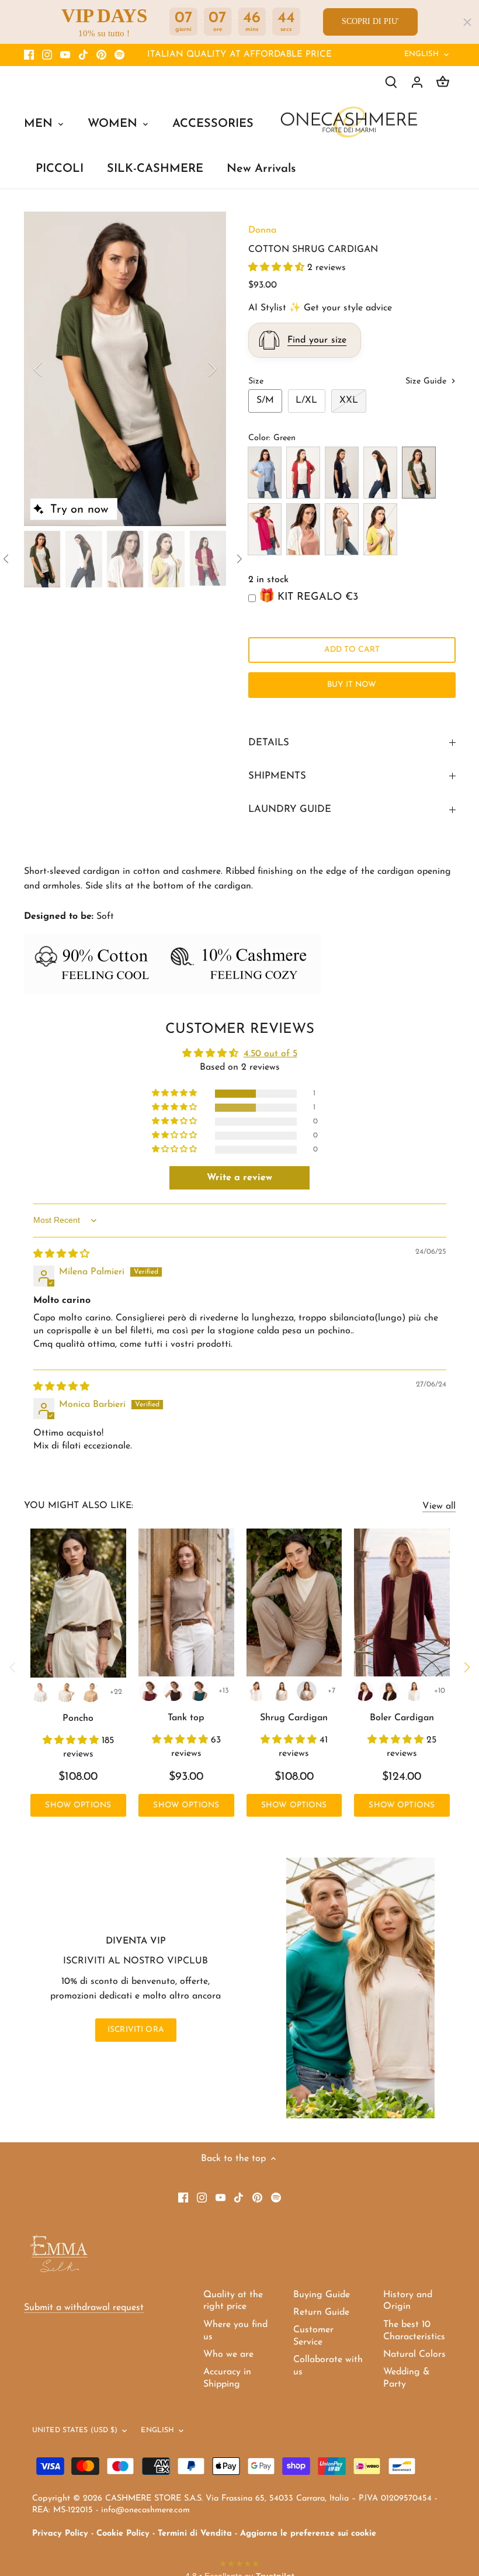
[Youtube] (65, 55)
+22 (116, 1692)
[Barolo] (149, 1691)
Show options (78, 1805)
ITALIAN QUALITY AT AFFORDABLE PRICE (239, 55)
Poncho (78, 1719)
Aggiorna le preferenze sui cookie (308, 2534)
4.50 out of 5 (270, 1054)
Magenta (265, 529)
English (422, 54)
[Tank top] (186, 1602)
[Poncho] (79, 1603)
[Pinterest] (101, 55)
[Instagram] (47, 55)
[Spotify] (119, 55)
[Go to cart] (443, 82)
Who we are (228, 2354)
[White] (40, 1692)
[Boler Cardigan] (402, 1602)
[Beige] (307, 1691)
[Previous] (53, 369)
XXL (349, 400)
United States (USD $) (75, 2430)
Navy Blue (342, 473)
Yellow (380, 529)
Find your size (317, 340)
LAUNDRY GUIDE (290, 809)
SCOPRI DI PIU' (370, 21)
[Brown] (173, 1691)
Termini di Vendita (195, 2534)
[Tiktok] (83, 55)
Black (380, 473)
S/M (265, 400)
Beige (342, 529)
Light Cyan (265, 473)
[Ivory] (65, 1692)
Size (256, 381)
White (303, 529)
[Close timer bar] (467, 22)
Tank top (186, 1718)
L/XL (306, 400)
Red (303, 473)
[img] (61, 1254)
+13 (224, 1691)
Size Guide (427, 381)
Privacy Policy (60, 2534)
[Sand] (282, 1691)
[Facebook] (29, 55)
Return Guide (321, 2312)
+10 (440, 1691)
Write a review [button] (239, 1178)
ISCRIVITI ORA (136, 2030)
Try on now (79, 510)
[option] (125, 369)
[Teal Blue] (199, 1691)
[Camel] (91, 1692)
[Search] (391, 82)
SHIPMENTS (277, 776)
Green (419, 473)
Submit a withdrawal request (84, 2308)
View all (439, 1506)
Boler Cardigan (402, 1718)
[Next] (197, 369)
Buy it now (352, 685)
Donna (262, 230)
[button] (278, 268)
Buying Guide (322, 2295)
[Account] (417, 82)
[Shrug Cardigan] (294, 1602)
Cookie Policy (123, 2534)
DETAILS (269, 743)
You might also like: (79, 1506)
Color (258, 438)
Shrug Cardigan (294, 1718)
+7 (332, 1691)
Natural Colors (414, 2354)
